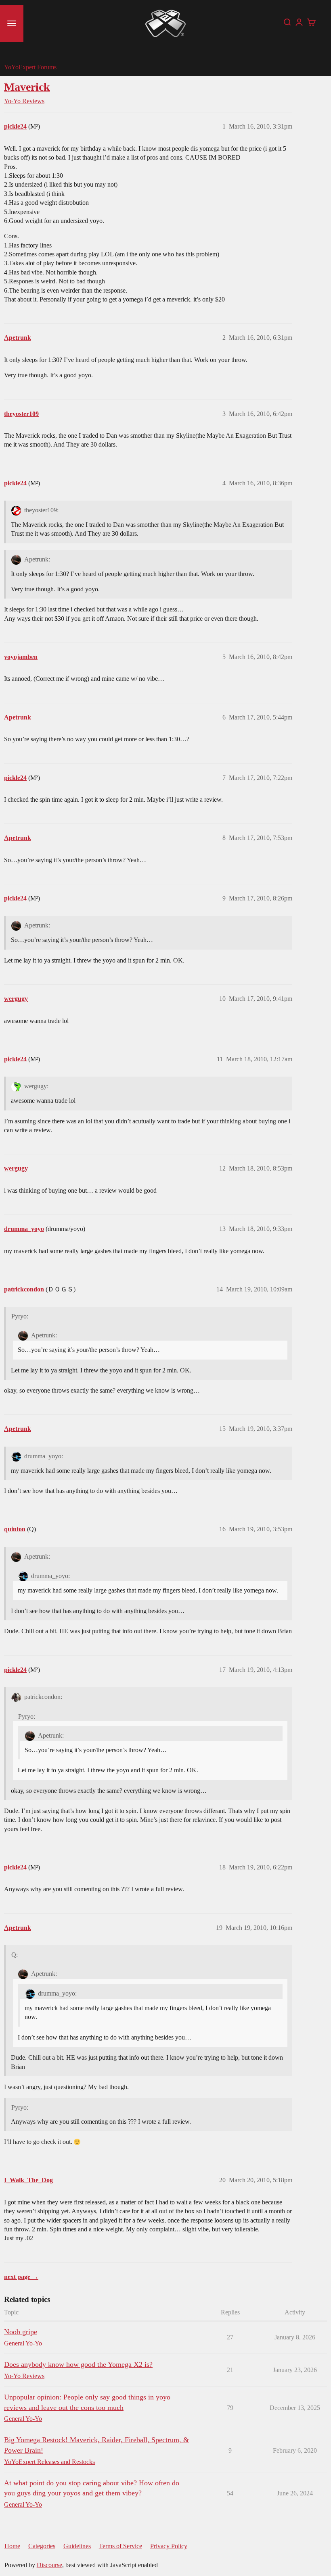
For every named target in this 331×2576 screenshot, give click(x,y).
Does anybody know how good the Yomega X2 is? (78, 2364)
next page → (21, 2277)
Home (12, 2546)
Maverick (27, 87)
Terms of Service (120, 2546)
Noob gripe (21, 2332)
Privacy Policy (169, 2546)
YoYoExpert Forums (30, 67)
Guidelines (77, 2546)
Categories (42, 2546)
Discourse (49, 2565)
